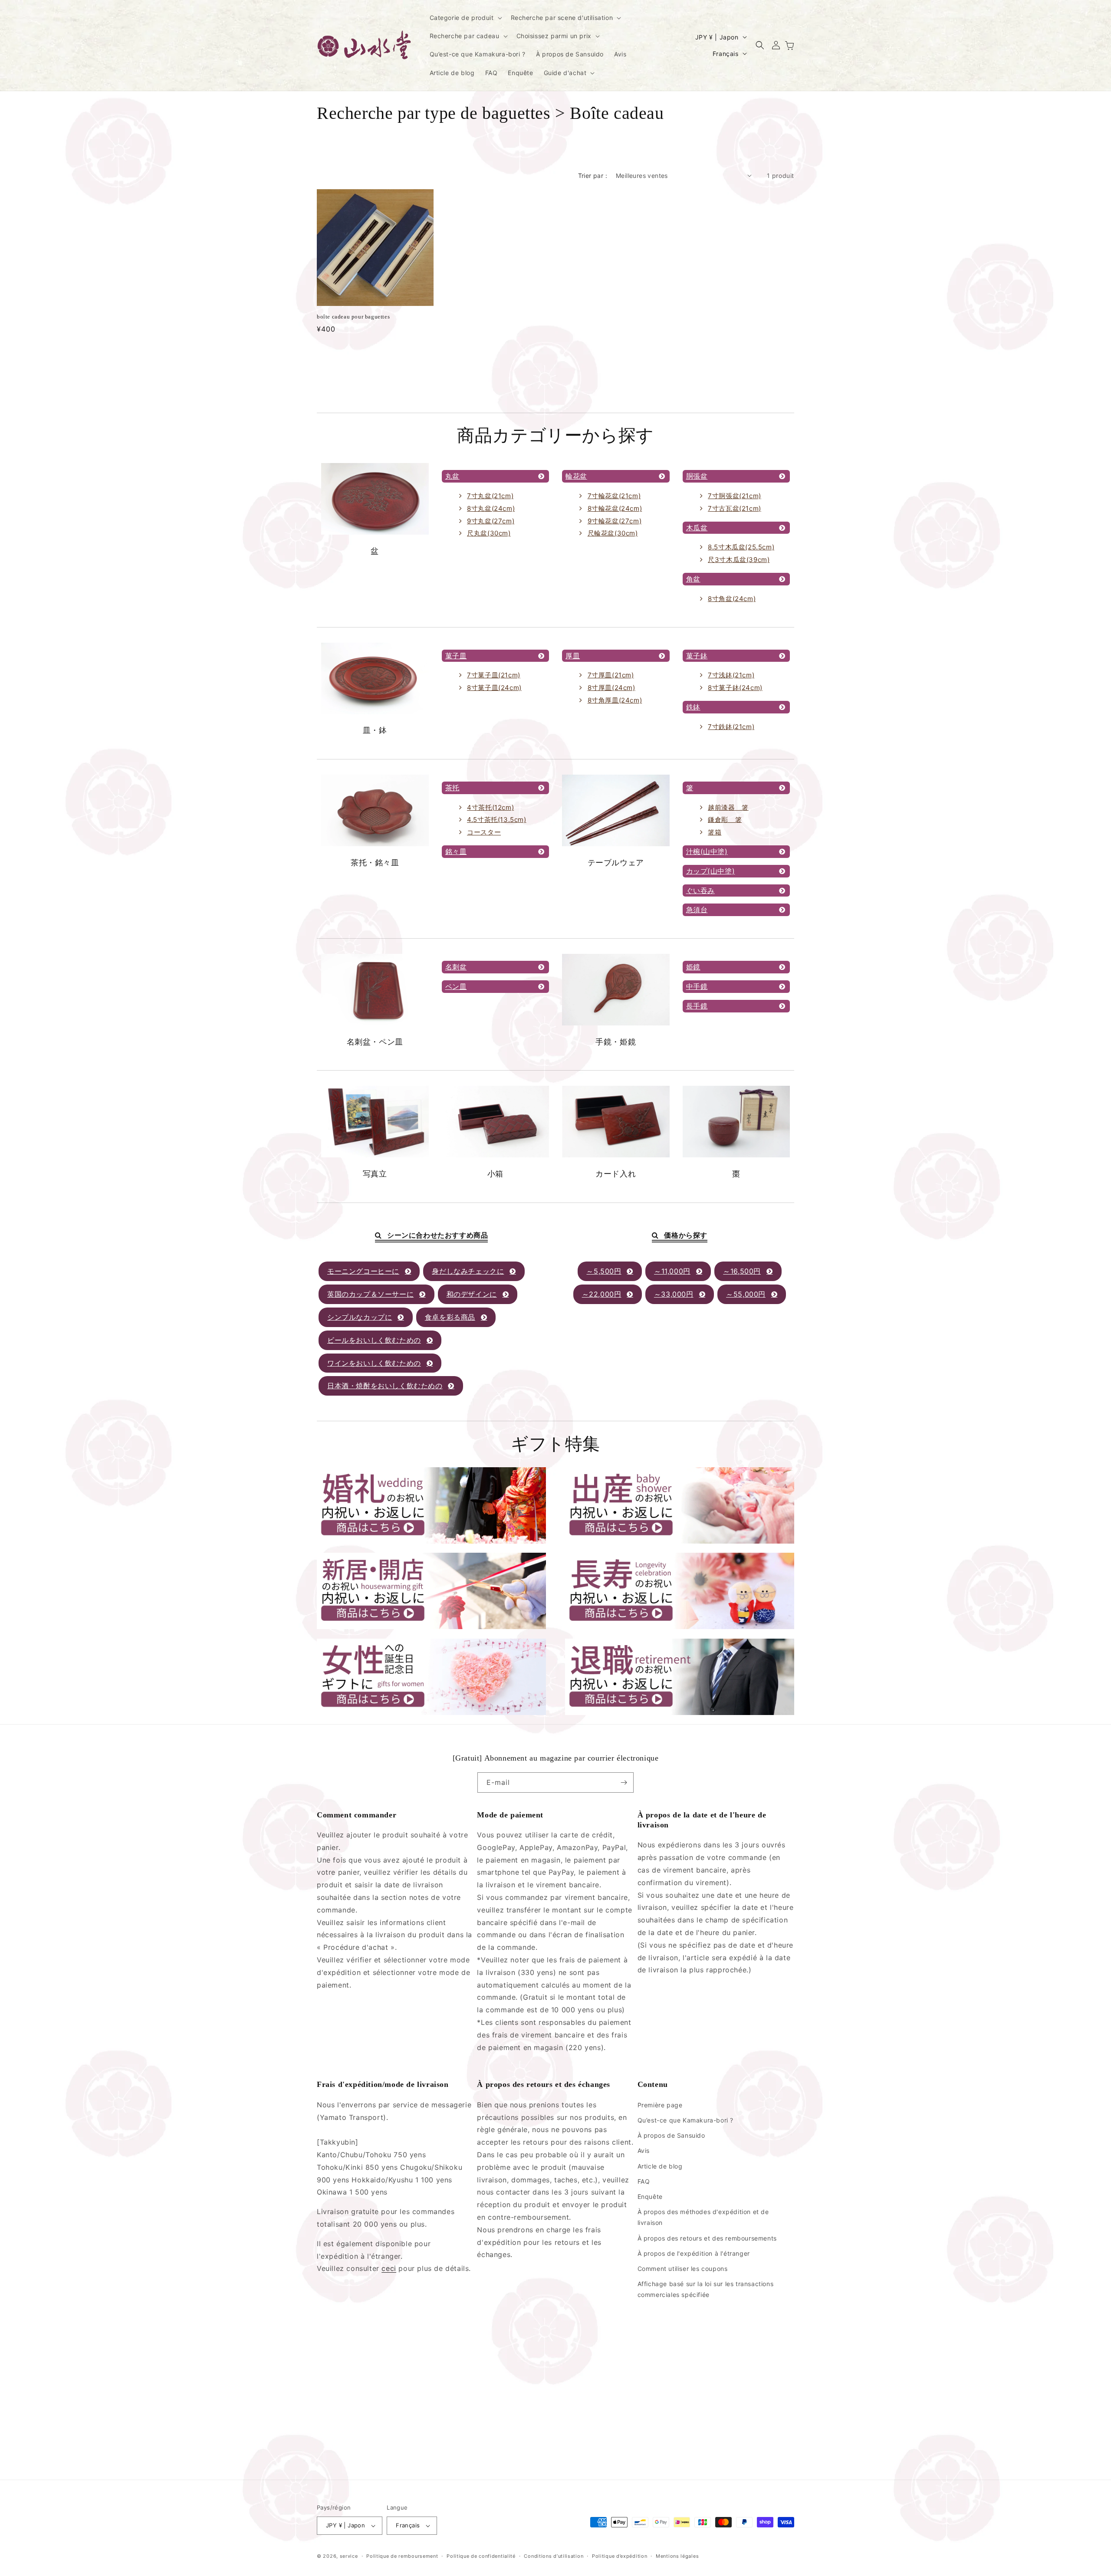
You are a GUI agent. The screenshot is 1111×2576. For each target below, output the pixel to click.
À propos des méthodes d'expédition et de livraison (703, 2217)
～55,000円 (746, 1294)
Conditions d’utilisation (554, 2556)
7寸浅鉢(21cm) (731, 675)
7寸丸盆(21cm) (490, 496)
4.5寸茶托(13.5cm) (496, 820)
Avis (644, 2150)
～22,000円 (602, 1294)
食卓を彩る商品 (450, 1317)
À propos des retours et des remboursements (707, 2238)
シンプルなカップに (360, 1317)
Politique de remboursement (402, 2556)
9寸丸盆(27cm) (491, 521)
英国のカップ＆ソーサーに (370, 1294)
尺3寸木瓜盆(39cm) (739, 560)
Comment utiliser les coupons (683, 2269)
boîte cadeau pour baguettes (353, 317)
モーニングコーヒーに (363, 1271)
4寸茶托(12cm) (490, 807)
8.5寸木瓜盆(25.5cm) (741, 547)
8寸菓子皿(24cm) (494, 688)
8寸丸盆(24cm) (491, 508)
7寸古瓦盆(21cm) (735, 508)
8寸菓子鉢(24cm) (735, 688)
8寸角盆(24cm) (732, 599)
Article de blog (660, 2166)
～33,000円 (674, 1294)
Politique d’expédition (620, 2556)
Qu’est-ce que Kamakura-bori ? (685, 2120)
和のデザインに (472, 1294)
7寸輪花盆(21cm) (614, 496)
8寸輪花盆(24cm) (615, 508)
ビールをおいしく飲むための (374, 1340)
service (349, 2556)
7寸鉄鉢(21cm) (731, 727)
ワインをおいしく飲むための (374, 1363)
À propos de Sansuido (671, 2135)
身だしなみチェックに (468, 1271)
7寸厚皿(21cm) (611, 675)
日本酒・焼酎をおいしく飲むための (385, 1386)
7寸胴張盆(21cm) (735, 496)
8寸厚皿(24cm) (611, 688)
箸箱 (715, 832)
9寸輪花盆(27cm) (615, 521)
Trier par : (593, 176)
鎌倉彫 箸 (725, 820)
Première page (660, 2105)
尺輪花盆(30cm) (613, 533)
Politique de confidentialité (481, 2556)
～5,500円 (604, 1271)
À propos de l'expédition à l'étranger (694, 2253)
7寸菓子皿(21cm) (494, 675)
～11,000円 (672, 1271)
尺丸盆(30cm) (489, 533)
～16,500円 (742, 1271)
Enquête (650, 2196)
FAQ (644, 2181)
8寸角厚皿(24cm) (615, 700)
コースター (484, 832)
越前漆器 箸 (728, 807)
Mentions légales (677, 2556)
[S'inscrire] (624, 1782)
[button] (465, 18)
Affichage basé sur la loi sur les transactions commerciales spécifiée (706, 2289)
